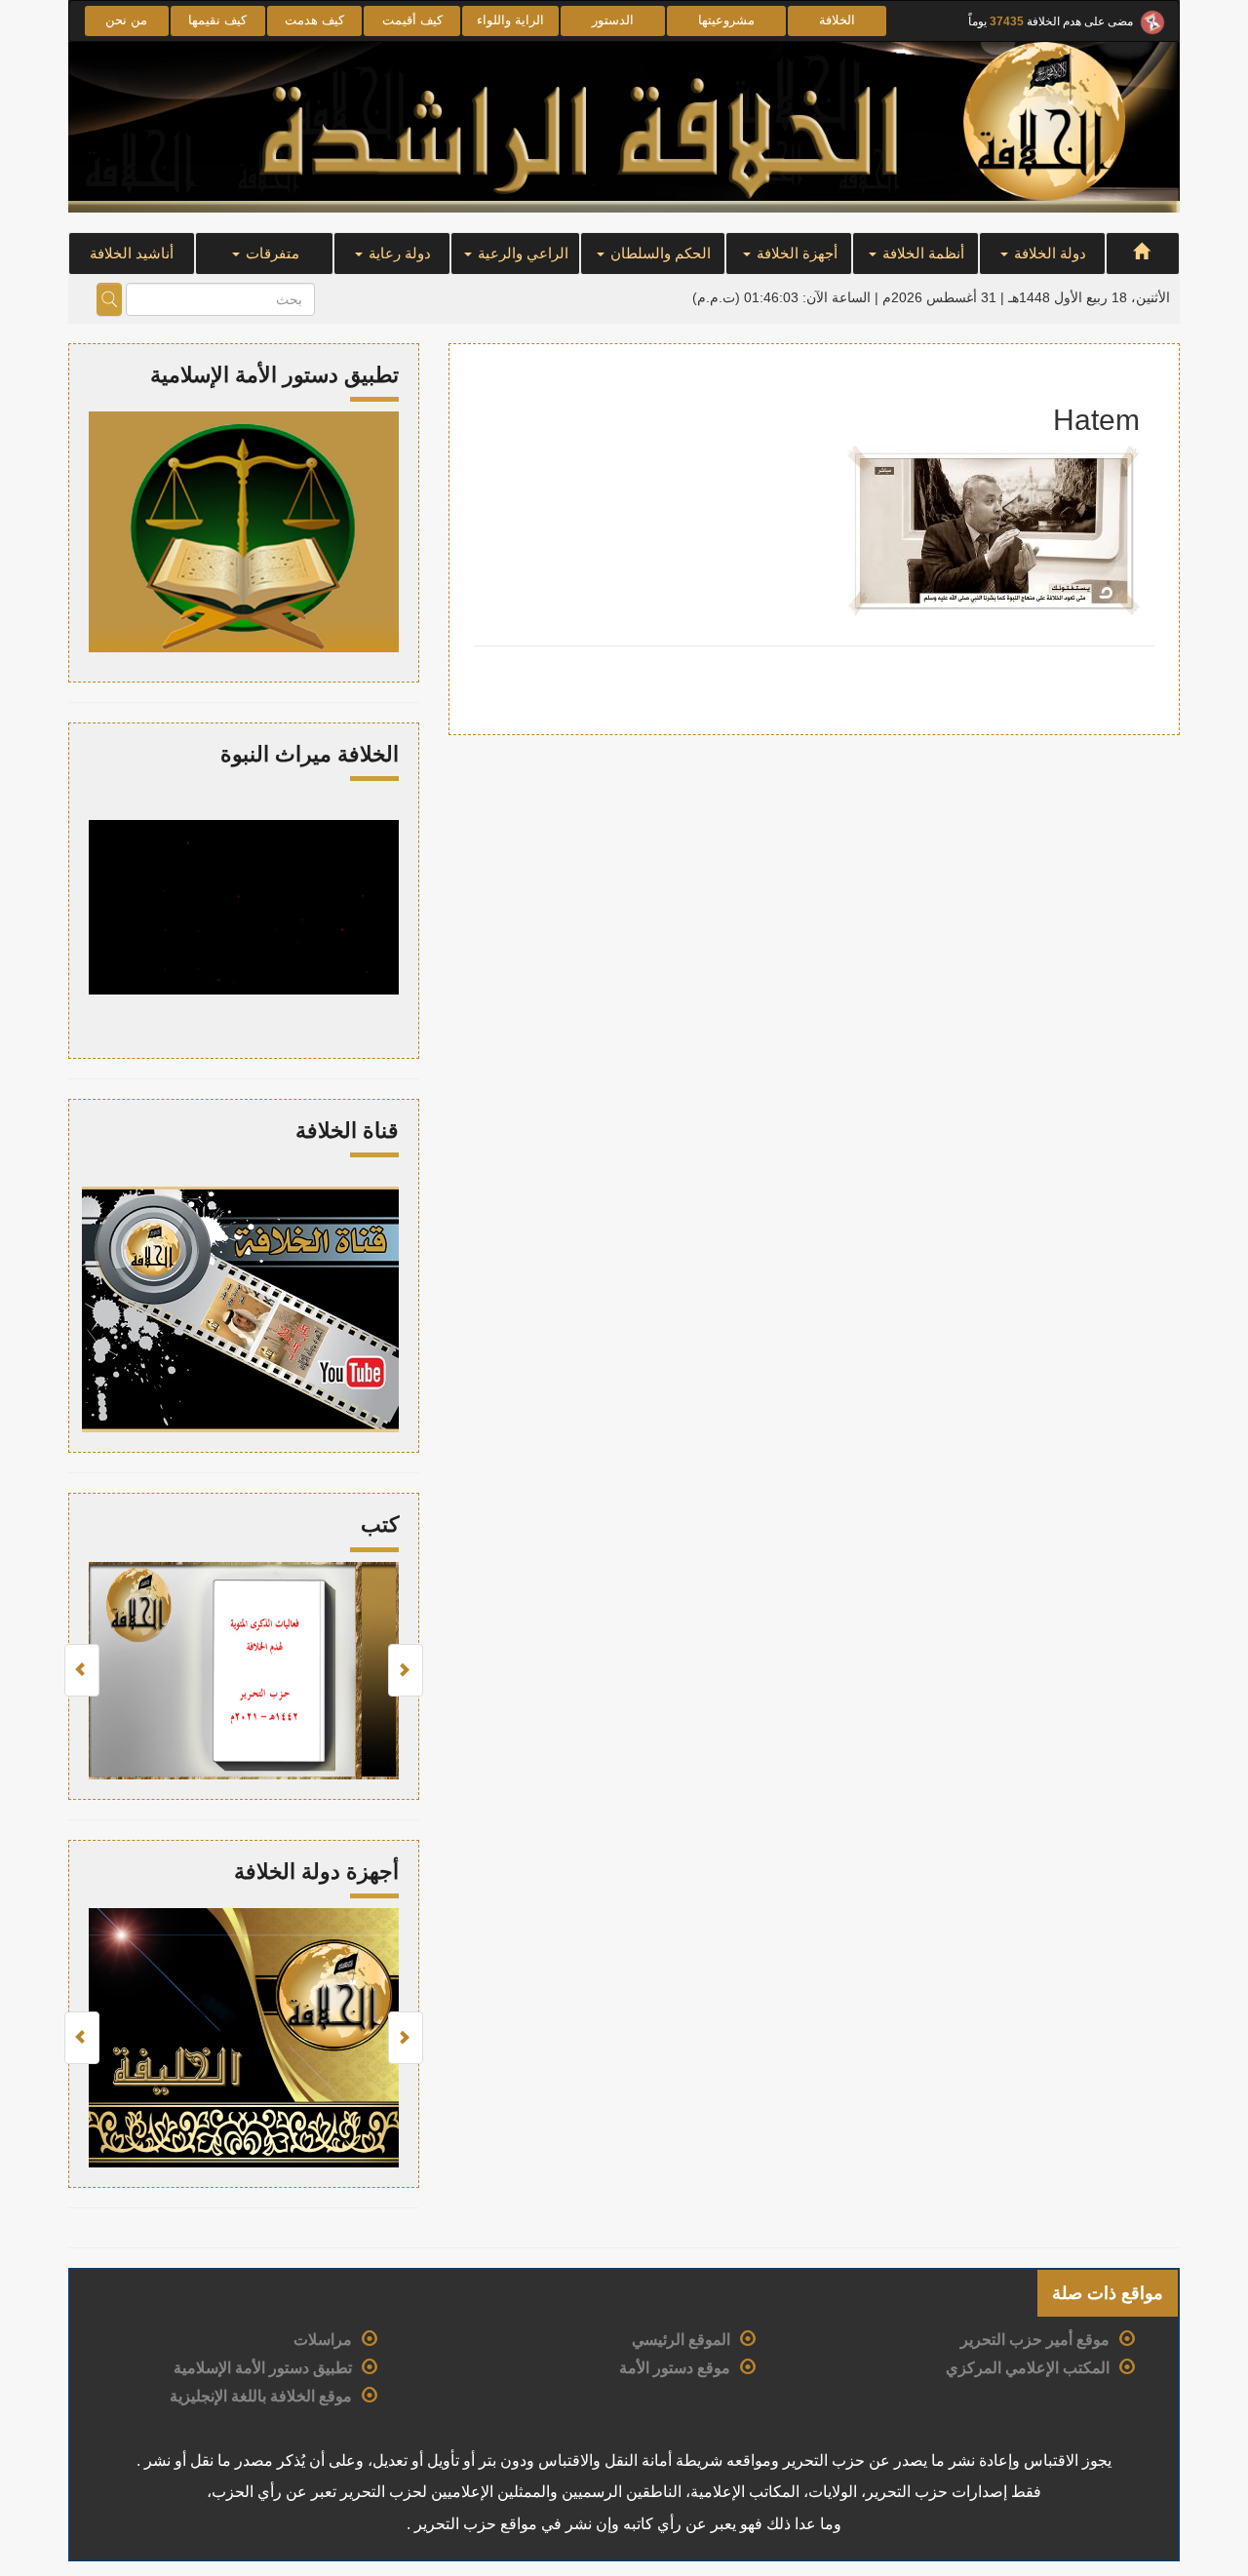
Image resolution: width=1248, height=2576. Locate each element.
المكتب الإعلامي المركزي (1028, 2368)
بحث (109, 299)
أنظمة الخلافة (921, 253)
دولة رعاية (398, 253)
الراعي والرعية (521, 253)
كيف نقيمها (217, 20)
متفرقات (271, 253)
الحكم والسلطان (659, 253)
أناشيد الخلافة (132, 253)
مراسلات (323, 2340)
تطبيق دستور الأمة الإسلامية (263, 2368)
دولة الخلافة (1048, 253)
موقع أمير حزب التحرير (1035, 2340)
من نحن (126, 20)
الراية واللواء (510, 20)
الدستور (613, 20)
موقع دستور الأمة (675, 2368)
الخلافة (837, 20)
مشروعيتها (726, 20)
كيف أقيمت (412, 20)
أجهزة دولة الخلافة (316, 1872)
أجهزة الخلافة (795, 253)
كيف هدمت (314, 20)
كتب (380, 1524)
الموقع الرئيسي (681, 2340)
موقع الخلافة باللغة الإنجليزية (261, 2396)
